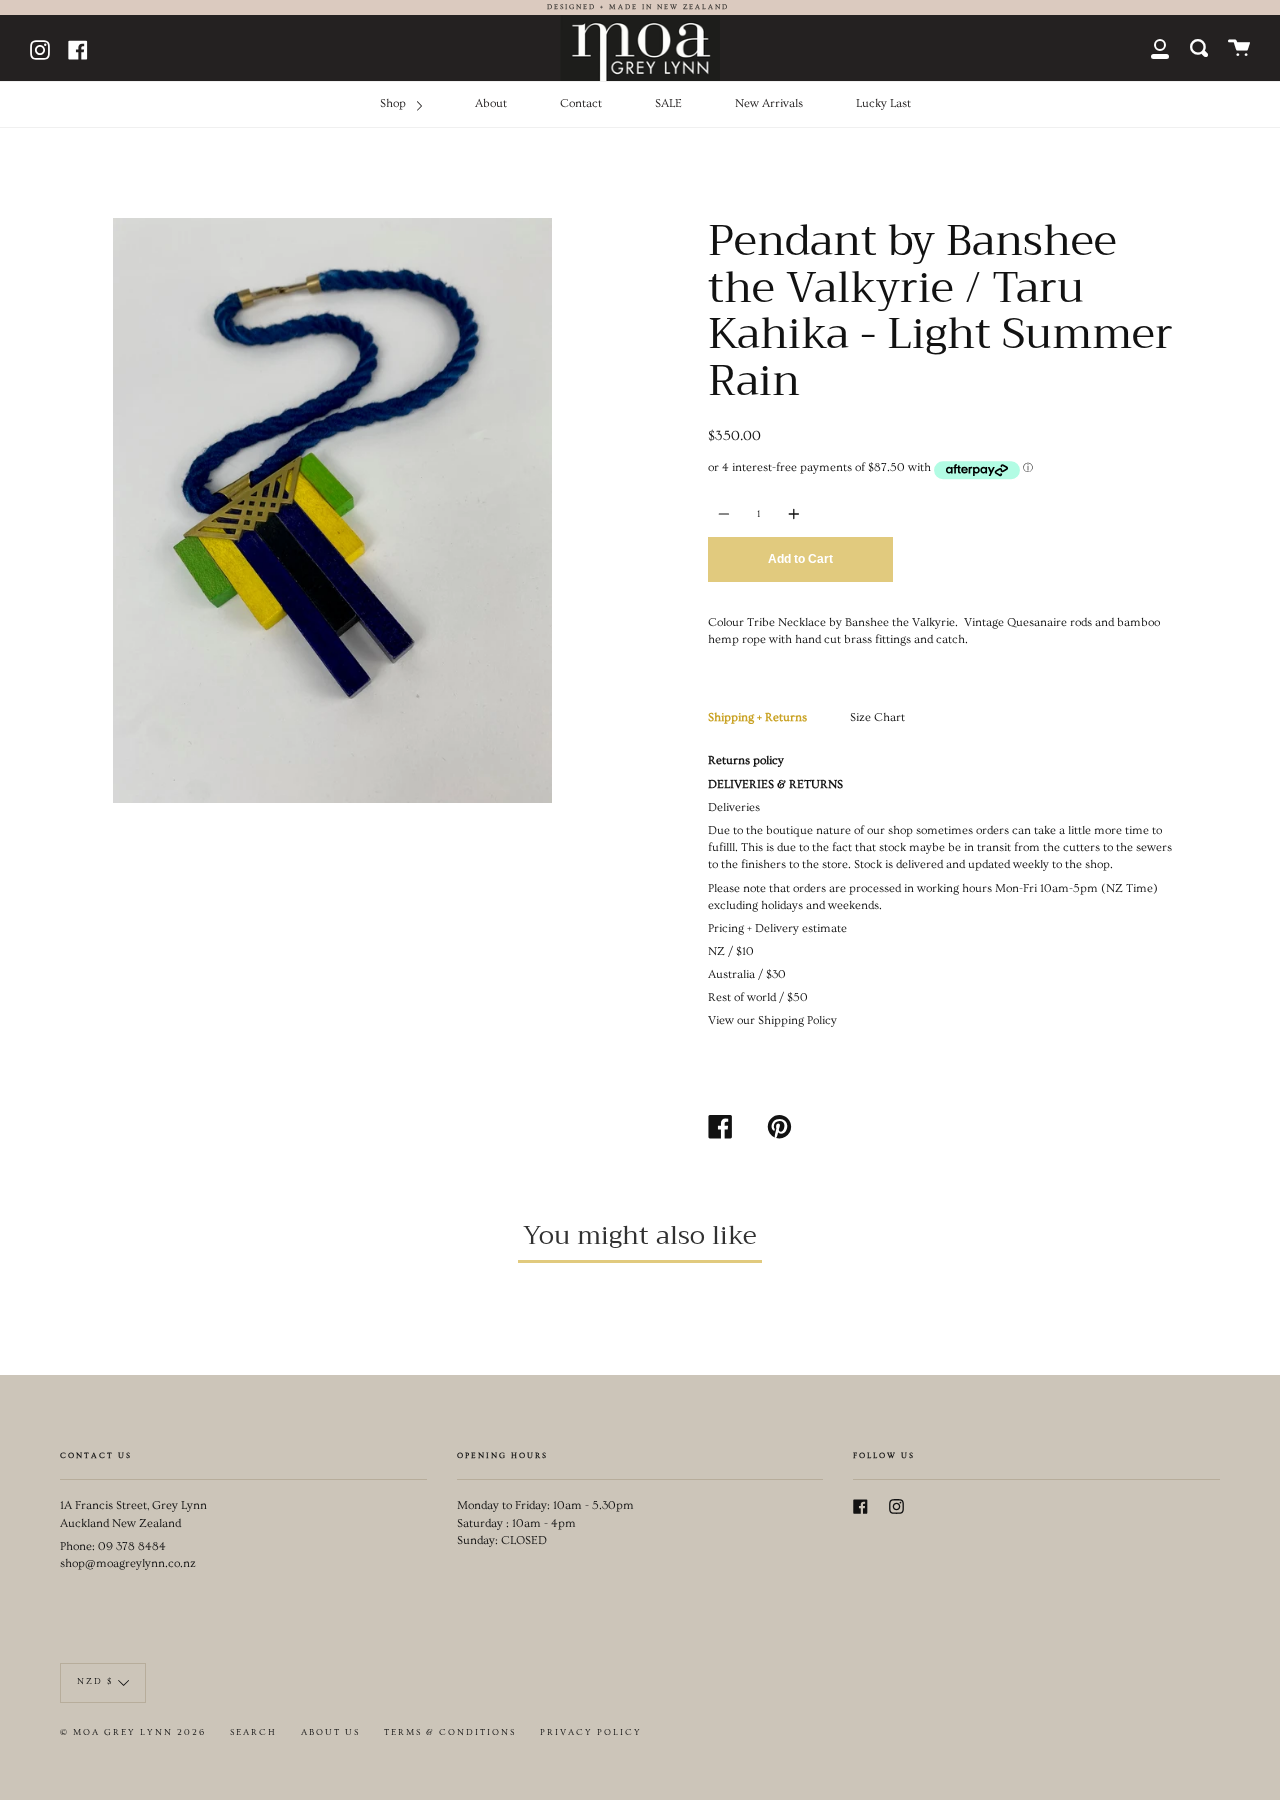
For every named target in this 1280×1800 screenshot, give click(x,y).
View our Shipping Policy (772, 1020)
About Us (330, 1732)
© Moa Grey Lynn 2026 (133, 1732)
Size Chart (877, 717)
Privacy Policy (591, 1732)
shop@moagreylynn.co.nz (128, 1563)
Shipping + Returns (757, 717)
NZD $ (95, 1681)
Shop (394, 103)
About (491, 103)
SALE (668, 103)
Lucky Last (883, 103)
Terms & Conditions (450, 1732)
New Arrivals (769, 103)
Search (253, 1732)
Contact (581, 103)
